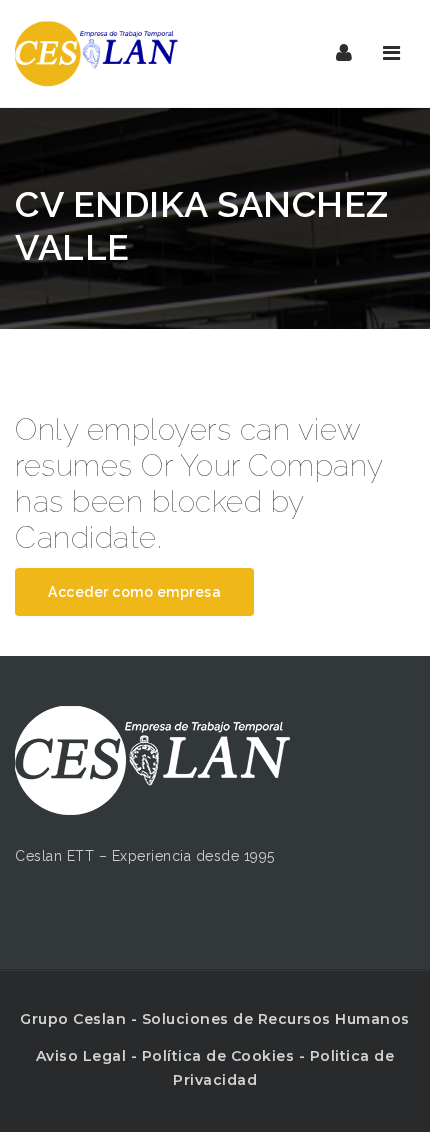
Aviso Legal (81, 1056)
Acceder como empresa (134, 592)
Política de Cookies (218, 1056)
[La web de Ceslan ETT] (96, 53)
